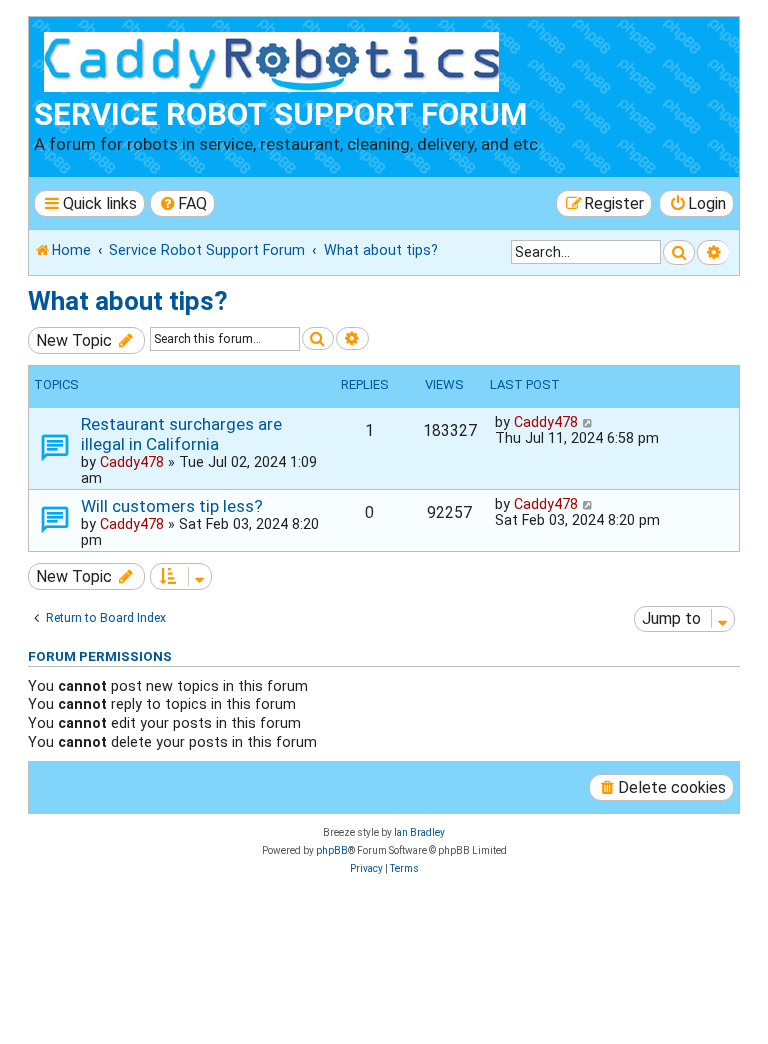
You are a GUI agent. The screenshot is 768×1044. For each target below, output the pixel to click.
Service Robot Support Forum (280, 114)
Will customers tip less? (172, 506)
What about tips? (128, 301)
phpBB (332, 850)
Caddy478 (132, 462)
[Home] (275, 59)
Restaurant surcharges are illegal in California (181, 434)
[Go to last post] (588, 422)
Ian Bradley (419, 832)
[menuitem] (183, 203)
